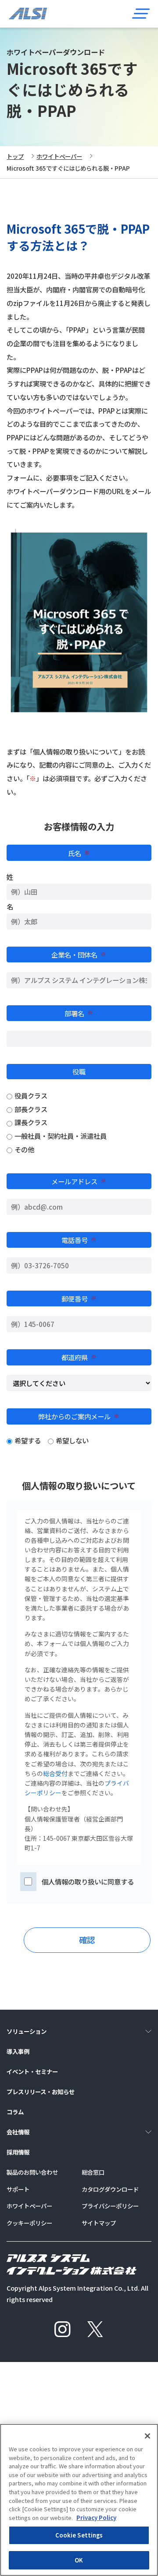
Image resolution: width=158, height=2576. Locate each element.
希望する (28, 1440)
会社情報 (18, 2132)
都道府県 (79, 1357)
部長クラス (31, 1109)
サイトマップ (99, 2223)
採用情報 (18, 2152)
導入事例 (18, 2051)
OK (79, 2560)
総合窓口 (93, 2172)
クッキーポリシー (29, 2223)
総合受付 (55, 1773)
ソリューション (27, 2031)
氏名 (79, 853)
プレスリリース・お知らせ (41, 2092)
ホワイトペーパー (59, 156)
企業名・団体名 (79, 955)
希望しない (72, 1440)
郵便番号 (79, 1299)
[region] (79, 2500)
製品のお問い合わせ (32, 2172)
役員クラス (31, 1095)
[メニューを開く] (141, 13)
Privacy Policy (96, 2518)
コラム (15, 2112)
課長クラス (31, 1122)
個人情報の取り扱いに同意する (88, 1881)
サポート (18, 2189)
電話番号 (79, 1240)
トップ (15, 156)
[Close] (147, 2436)
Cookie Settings (79, 2535)
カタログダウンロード (110, 2189)
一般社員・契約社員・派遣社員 (61, 1136)
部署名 (79, 1013)
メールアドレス (79, 1181)
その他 (24, 1149)
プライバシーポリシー (110, 2206)
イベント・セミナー (32, 2071)
